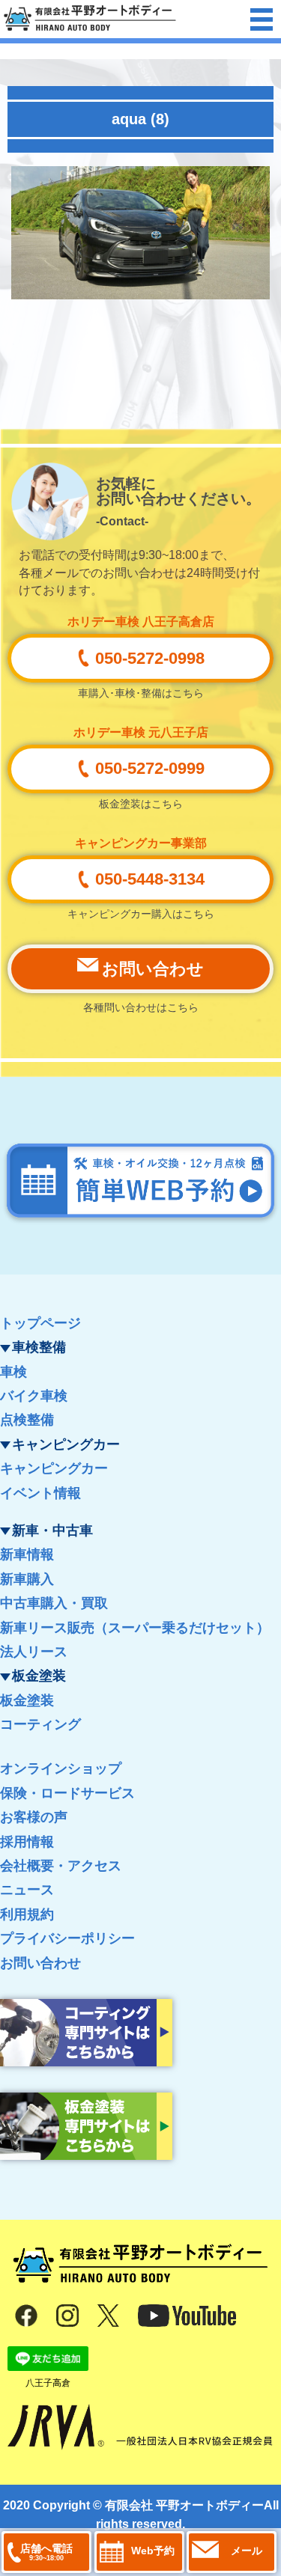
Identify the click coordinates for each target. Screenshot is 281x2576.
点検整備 (27, 1420)
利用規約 (27, 1914)
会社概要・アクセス (61, 1866)
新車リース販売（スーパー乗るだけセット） (135, 1628)
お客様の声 (34, 1817)
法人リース (34, 1652)
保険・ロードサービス (67, 1793)
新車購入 (27, 1579)
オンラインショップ (61, 1768)
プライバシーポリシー (67, 1938)
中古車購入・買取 (54, 1603)
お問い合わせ (40, 1963)
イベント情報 (40, 1493)
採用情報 (27, 1842)
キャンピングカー (54, 1468)
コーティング (40, 1724)
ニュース (27, 1890)
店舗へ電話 (46, 2552)
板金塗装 (27, 1700)
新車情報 (27, 1554)
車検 (13, 1372)
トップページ (40, 1323)
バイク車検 (34, 1396)
